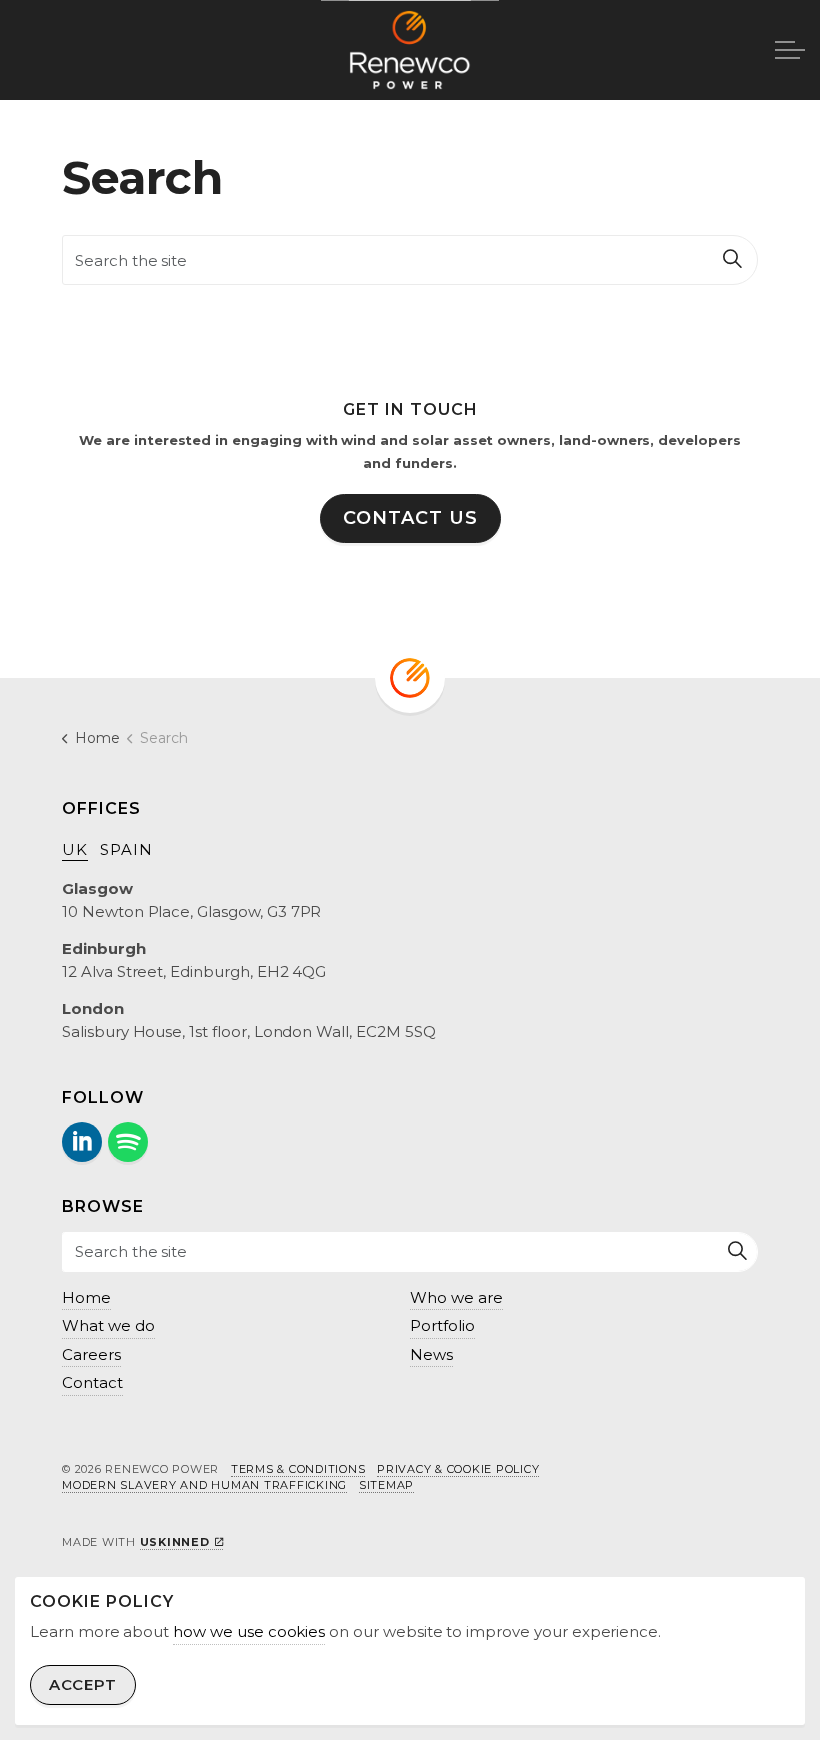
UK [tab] (75, 849)
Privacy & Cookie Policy (458, 1469)
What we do (108, 1325)
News (431, 1354)
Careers (91, 1354)
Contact (92, 1382)
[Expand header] (790, 50)
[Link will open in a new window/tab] (82, 1142)
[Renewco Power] (410, 50)
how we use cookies (249, 1631)
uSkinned (175, 1542)
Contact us (410, 518)
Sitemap (386, 1485)
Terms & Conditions (298, 1469)
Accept (83, 1684)
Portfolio (442, 1325)
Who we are (456, 1297)
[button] (733, 260)
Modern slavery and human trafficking (204, 1485)
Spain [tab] (126, 849)
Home (86, 1297)
